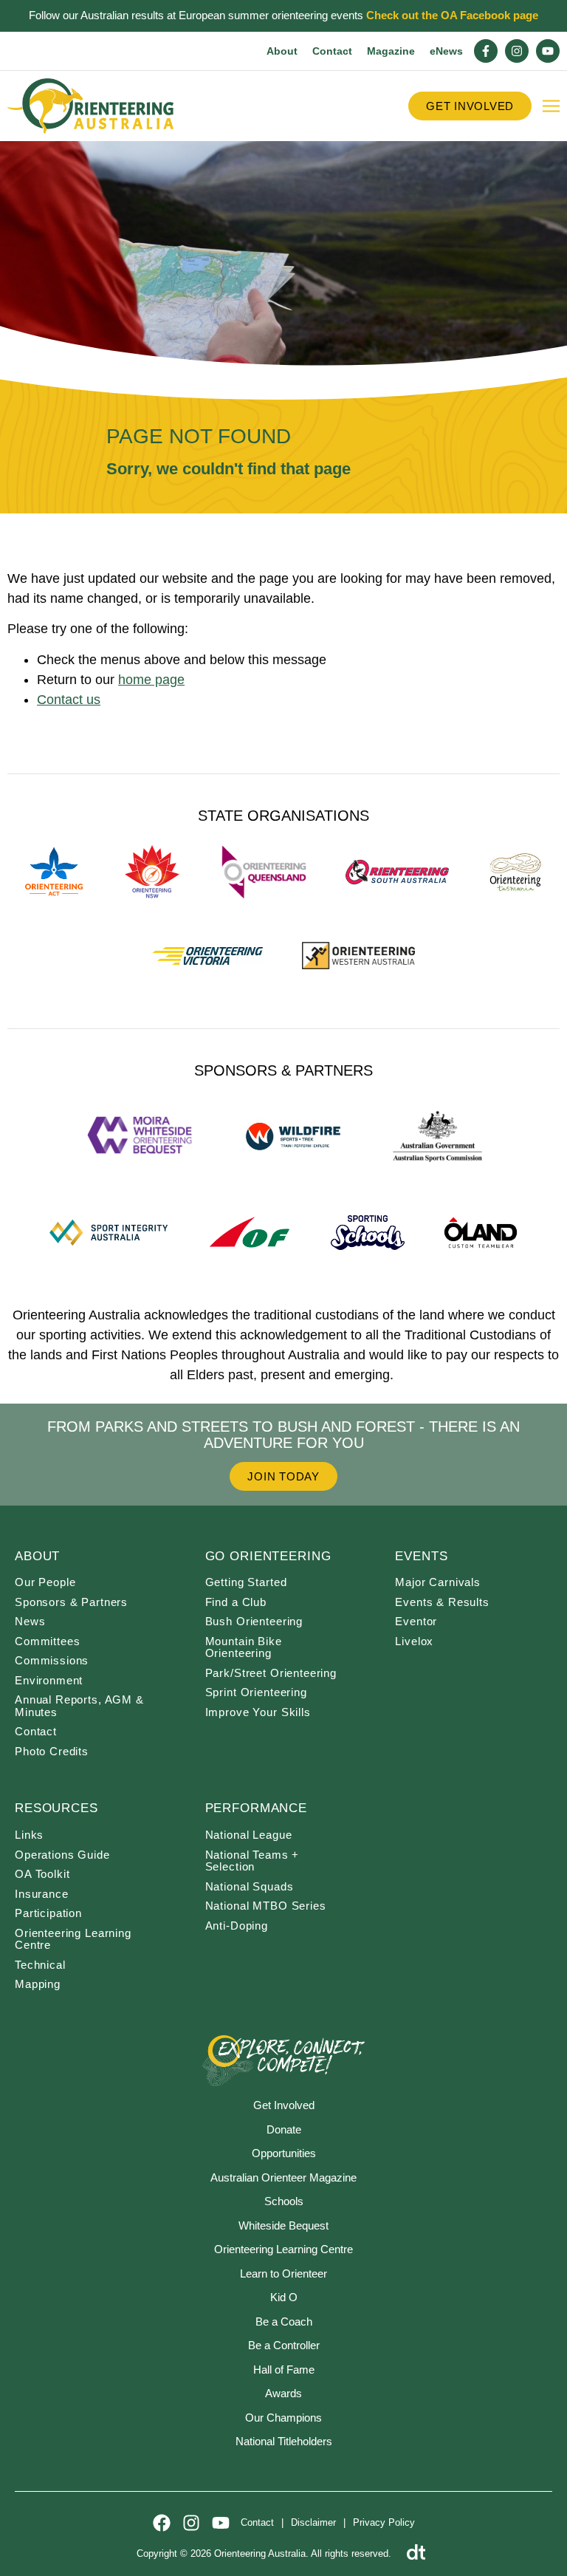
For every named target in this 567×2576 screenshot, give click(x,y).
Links (29, 1835)
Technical (40, 1965)
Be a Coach (284, 2322)
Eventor (416, 1621)
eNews (446, 51)
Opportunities (284, 2153)
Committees (48, 1641)
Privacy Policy (384, 2522)
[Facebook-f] (486, 51)
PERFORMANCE (256, 1808)
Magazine (391, 51)
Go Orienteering (268, 1556)
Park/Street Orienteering (271, 1673)
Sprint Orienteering (256, 1692)
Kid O (284, 2297)
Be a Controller (284, 2345)
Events (421, 1556)
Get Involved (284, 2105)
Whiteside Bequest (283, 2225)
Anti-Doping (237, 1926)
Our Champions (283, 2418)
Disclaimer (313, 2522)
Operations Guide (62, 1855)
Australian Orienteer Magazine (283, 2177)
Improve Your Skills (258, 1712)
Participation (48, 1913)
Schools (284, 2201)
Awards (283, 2393)
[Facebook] (162, 2523)
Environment (49, 1680)
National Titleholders (284, 2441)
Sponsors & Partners (71, 1602)
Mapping (38, 1984)
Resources (56, 1808)
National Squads (250, 1886)
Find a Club (236, 1602)
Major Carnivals (438, 1582)
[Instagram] (517, 51)
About (282, 51)
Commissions (52, 1660)
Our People (45, 1582)
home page (151, 680)
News (30, 1621)
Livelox (414, 1641)
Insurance (42, 1894)
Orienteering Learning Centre (73, 1939)
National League (249, 1835)
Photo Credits (52, 1751)
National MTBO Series (266, 1906)
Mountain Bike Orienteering (244, 1647)
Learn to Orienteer (283, 2273)
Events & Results (442, 1602)
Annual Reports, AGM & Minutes (79, 1706)
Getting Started (246, 1582)
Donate (284, 2129)
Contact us (69, 700)
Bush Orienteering (254, 1621)
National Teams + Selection (252, 1861)
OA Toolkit (42, 1874)
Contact (332, 51)
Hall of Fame (284, 2370)
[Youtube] (548, 51)
